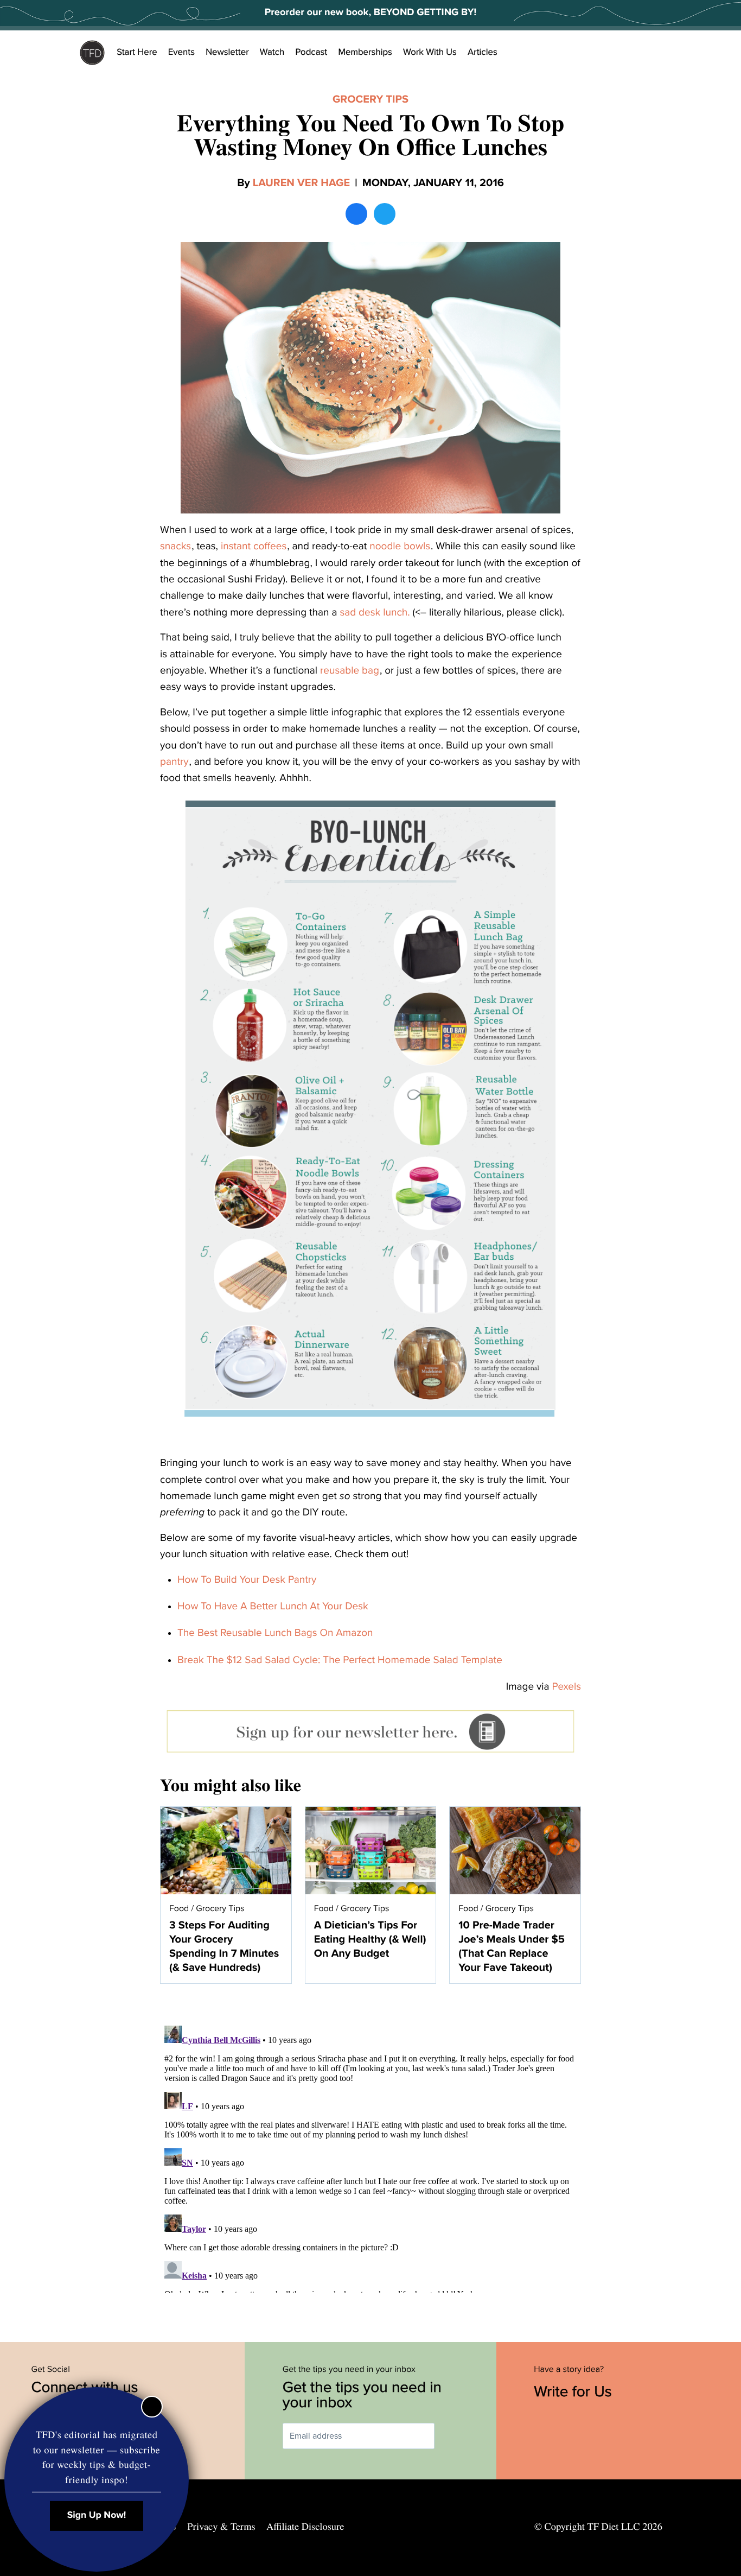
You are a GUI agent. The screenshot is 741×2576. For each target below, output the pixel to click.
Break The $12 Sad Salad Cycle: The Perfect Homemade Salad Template (340, 1660)
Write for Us (575, 2391)
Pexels (567, 1687)
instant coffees (254, 547)
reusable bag (350, 671)
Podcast (311, 52)
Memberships (365, 52)
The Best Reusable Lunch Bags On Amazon (275, 1633)
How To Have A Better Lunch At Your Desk (273, 1607)
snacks (175, 547)
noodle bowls (400, 547)
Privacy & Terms (221, 2527)
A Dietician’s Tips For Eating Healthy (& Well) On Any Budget (370, 1939)
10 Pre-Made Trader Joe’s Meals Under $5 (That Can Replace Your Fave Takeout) (512, 1946)
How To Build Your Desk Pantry (247, 1580)
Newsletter (227, 52)
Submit (450, 2436)
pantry (174, 762)
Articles (483, 52)
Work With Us (430, 52)
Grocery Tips (370, 99)
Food (179, 1908)
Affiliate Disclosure (305, 2527)
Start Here (137, 52)
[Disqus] (370, 2157)
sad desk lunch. (375, 613)
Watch (272, 52)
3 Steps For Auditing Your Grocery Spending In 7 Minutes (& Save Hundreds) (224, 1946)
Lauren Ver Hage (301, 183)
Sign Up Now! (97, 2515)
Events (181, 52)
